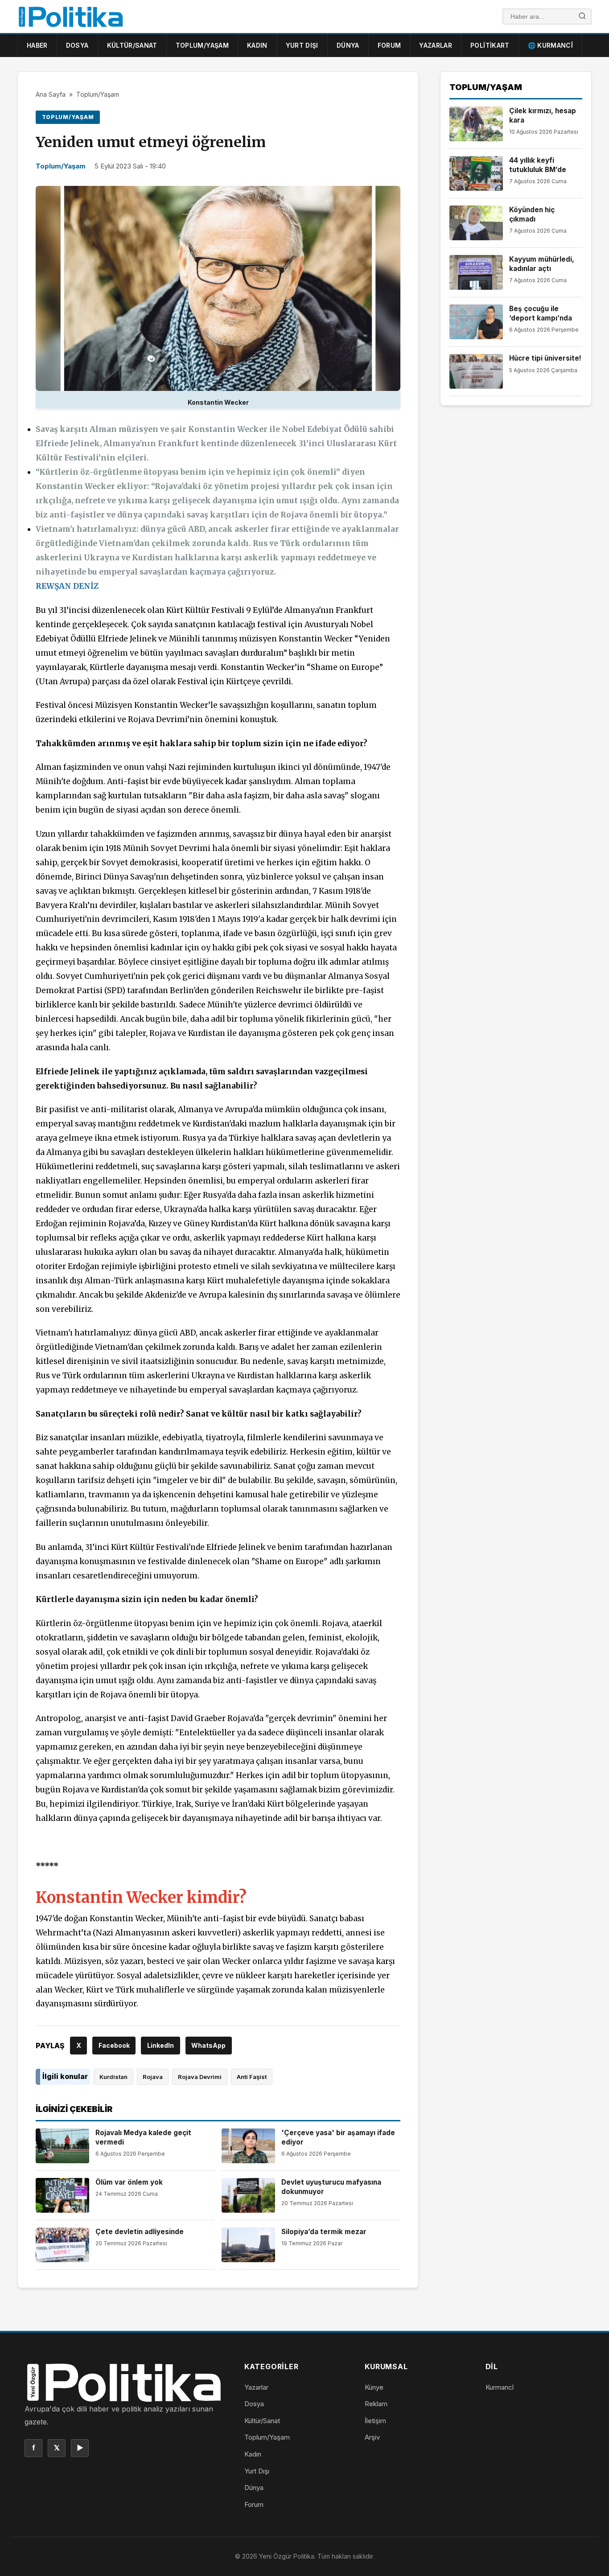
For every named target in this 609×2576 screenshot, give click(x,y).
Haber (37, 45)
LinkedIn (160, 2045)
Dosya (77, 45)
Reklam (376, 2404)
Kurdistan (113, 2077)
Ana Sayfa (51, 94)
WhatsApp (208, 2045)
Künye (374, 2387)
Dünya (348, 45)
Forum (389, 45)
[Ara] (582, 17)
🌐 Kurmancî (551, 45)
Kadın (257, 45)
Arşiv (372, 2437)
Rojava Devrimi (200, 2077)
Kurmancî (500, 2387)
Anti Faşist (252, 2077)
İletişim (375, 2421)
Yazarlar (436, 45)
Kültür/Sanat (132, 45)
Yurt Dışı (302, 45)
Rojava (153, 2077)
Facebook (114, 2045)
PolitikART (490, 45)
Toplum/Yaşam (202, 45)
